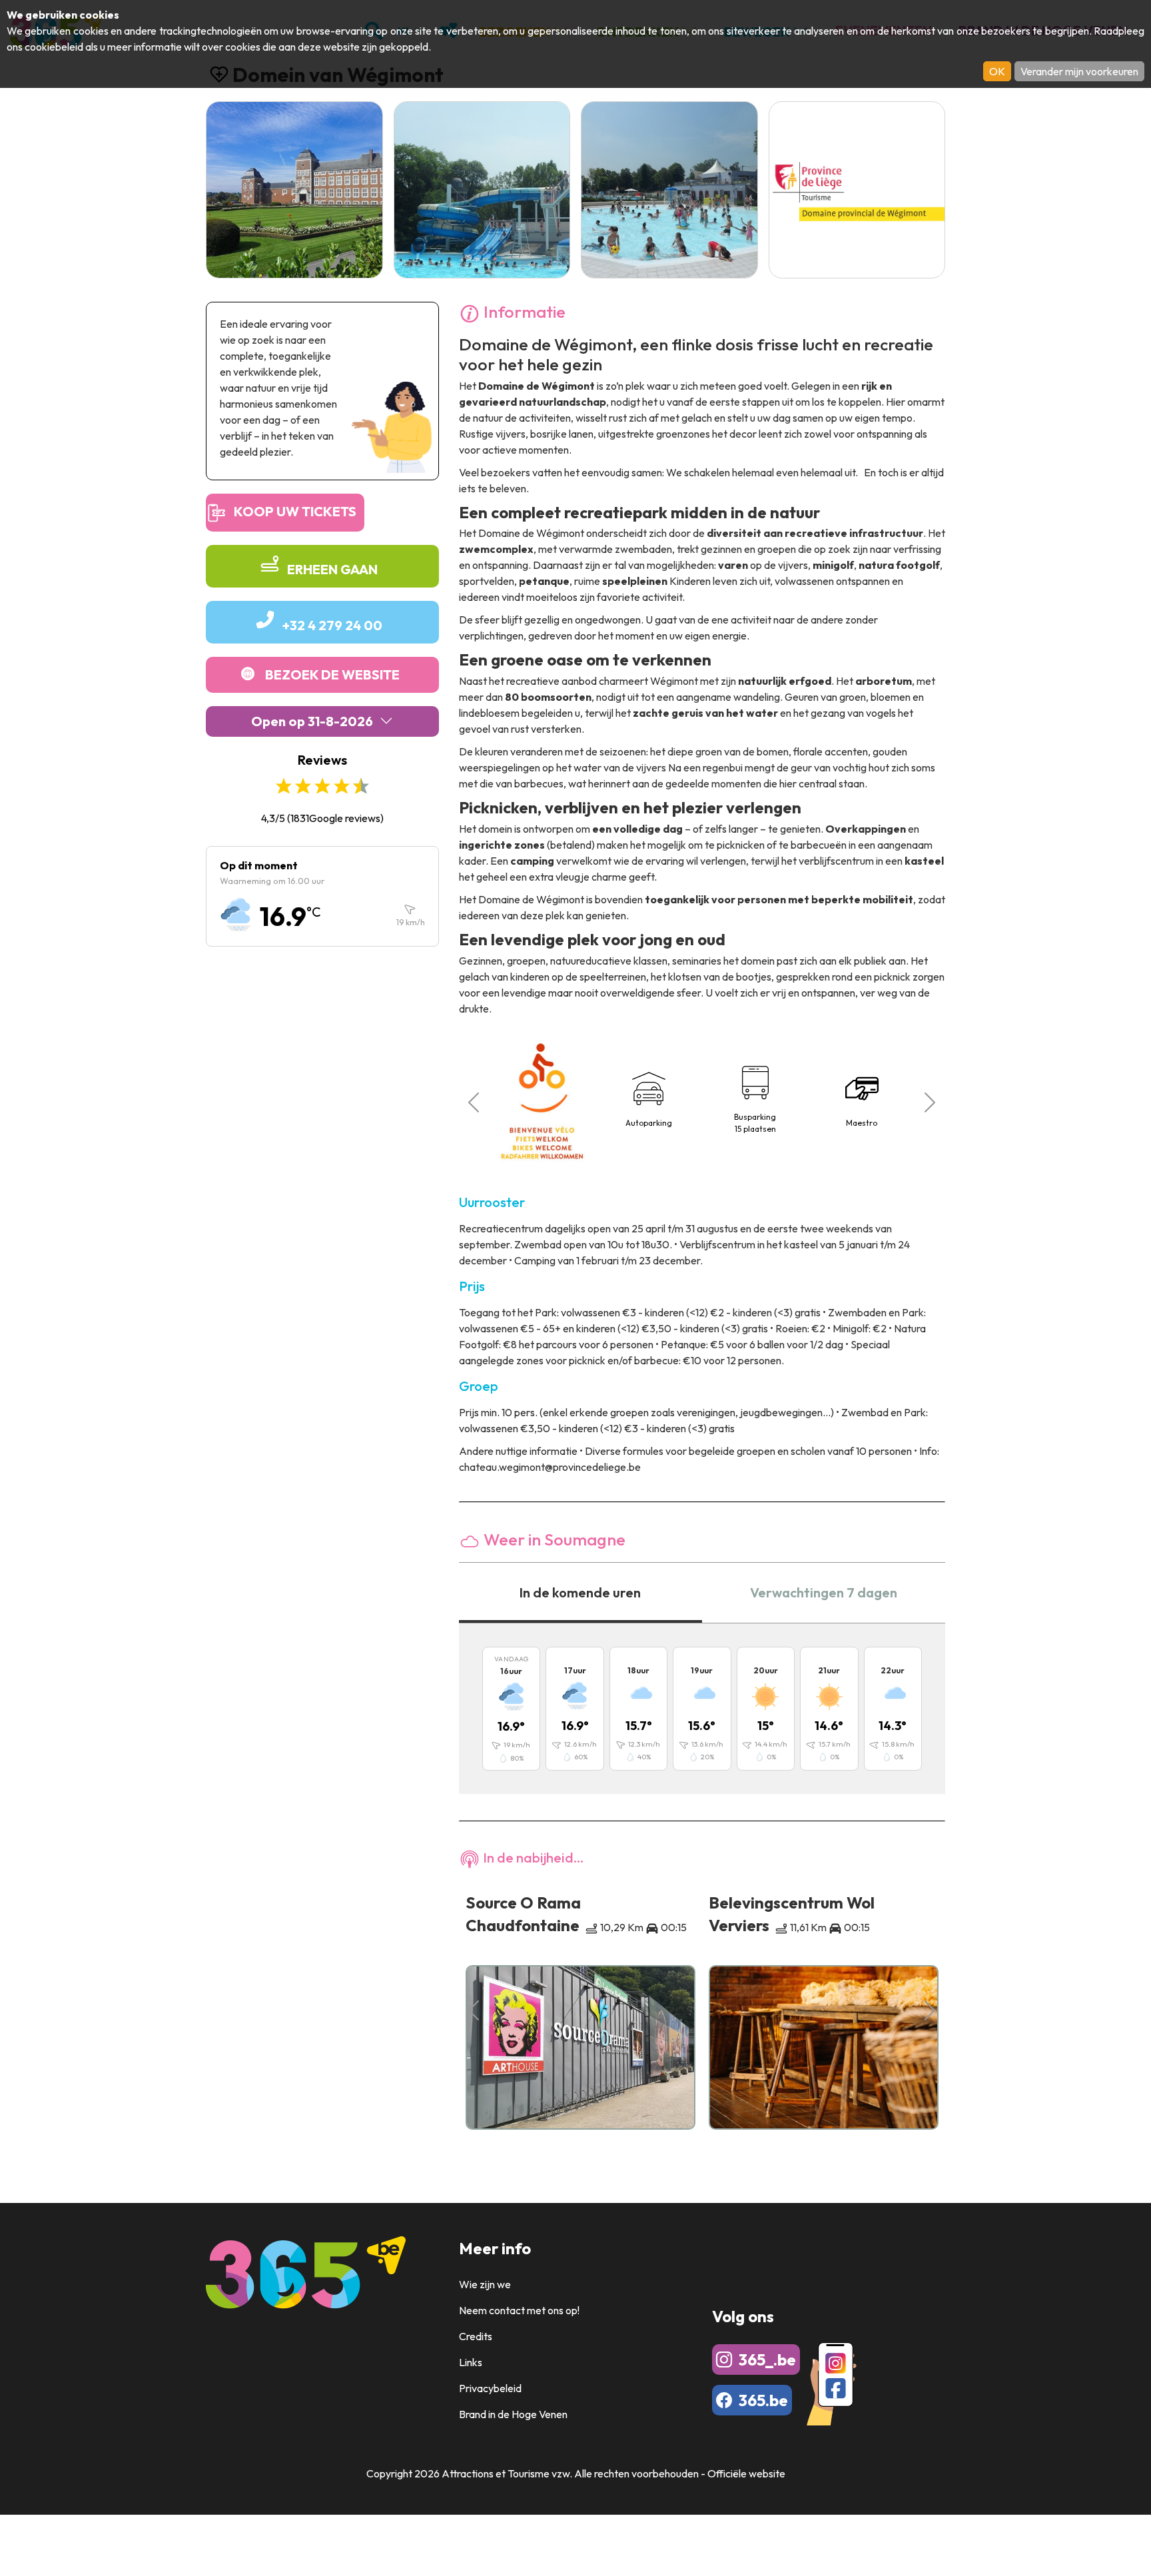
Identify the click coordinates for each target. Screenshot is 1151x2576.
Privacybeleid (490, 2388)
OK (997, 71)
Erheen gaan (332, 569)
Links (471, 2362)
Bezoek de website (332, 674)
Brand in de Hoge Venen (513, 2414)
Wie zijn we (485, 2284)
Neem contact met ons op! (519, 2310)
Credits (476, 2336)
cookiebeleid (54, 47)
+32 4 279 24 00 (332, 625)
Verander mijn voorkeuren (1079, 71)
